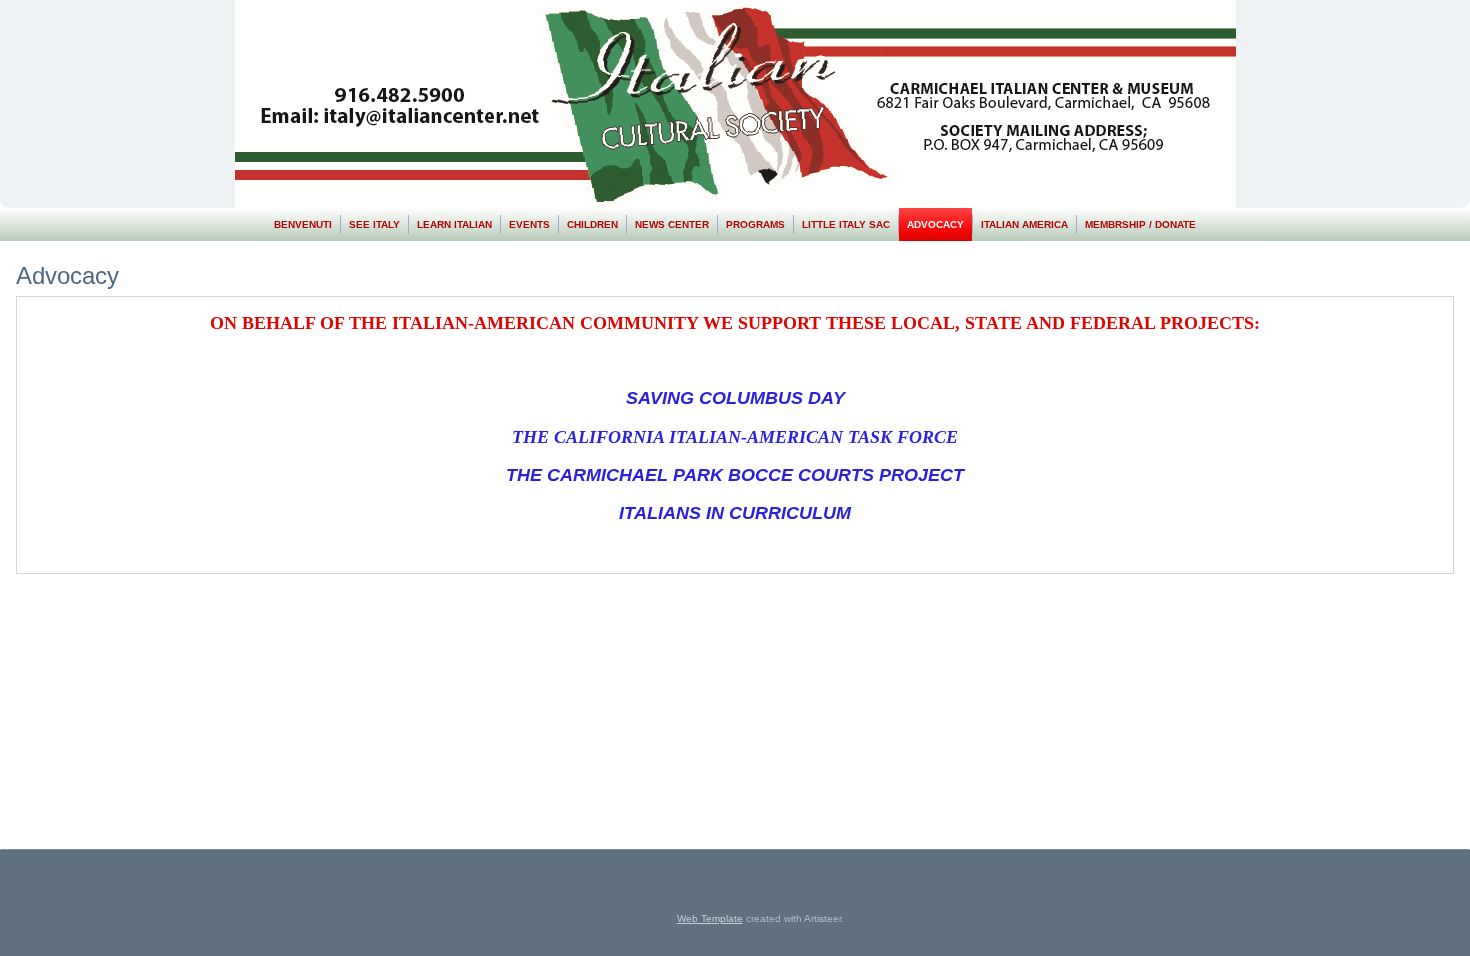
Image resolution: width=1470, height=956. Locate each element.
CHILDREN (592, 224)
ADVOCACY (935, 224)
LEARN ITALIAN (454, 224)
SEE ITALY (374, 224)
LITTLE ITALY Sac (846, 224)
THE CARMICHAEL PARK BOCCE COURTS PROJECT (735, 475)
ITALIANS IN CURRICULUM (735, 513)
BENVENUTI (303, 224)
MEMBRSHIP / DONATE (1140, 224)
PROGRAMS (755, 224)
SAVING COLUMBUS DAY (735, 398)
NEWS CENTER (672, 224)
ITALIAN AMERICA (1024, 224)
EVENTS (529, 224)
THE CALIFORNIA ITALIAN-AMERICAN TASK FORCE (735, 437)
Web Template (710, 918)
